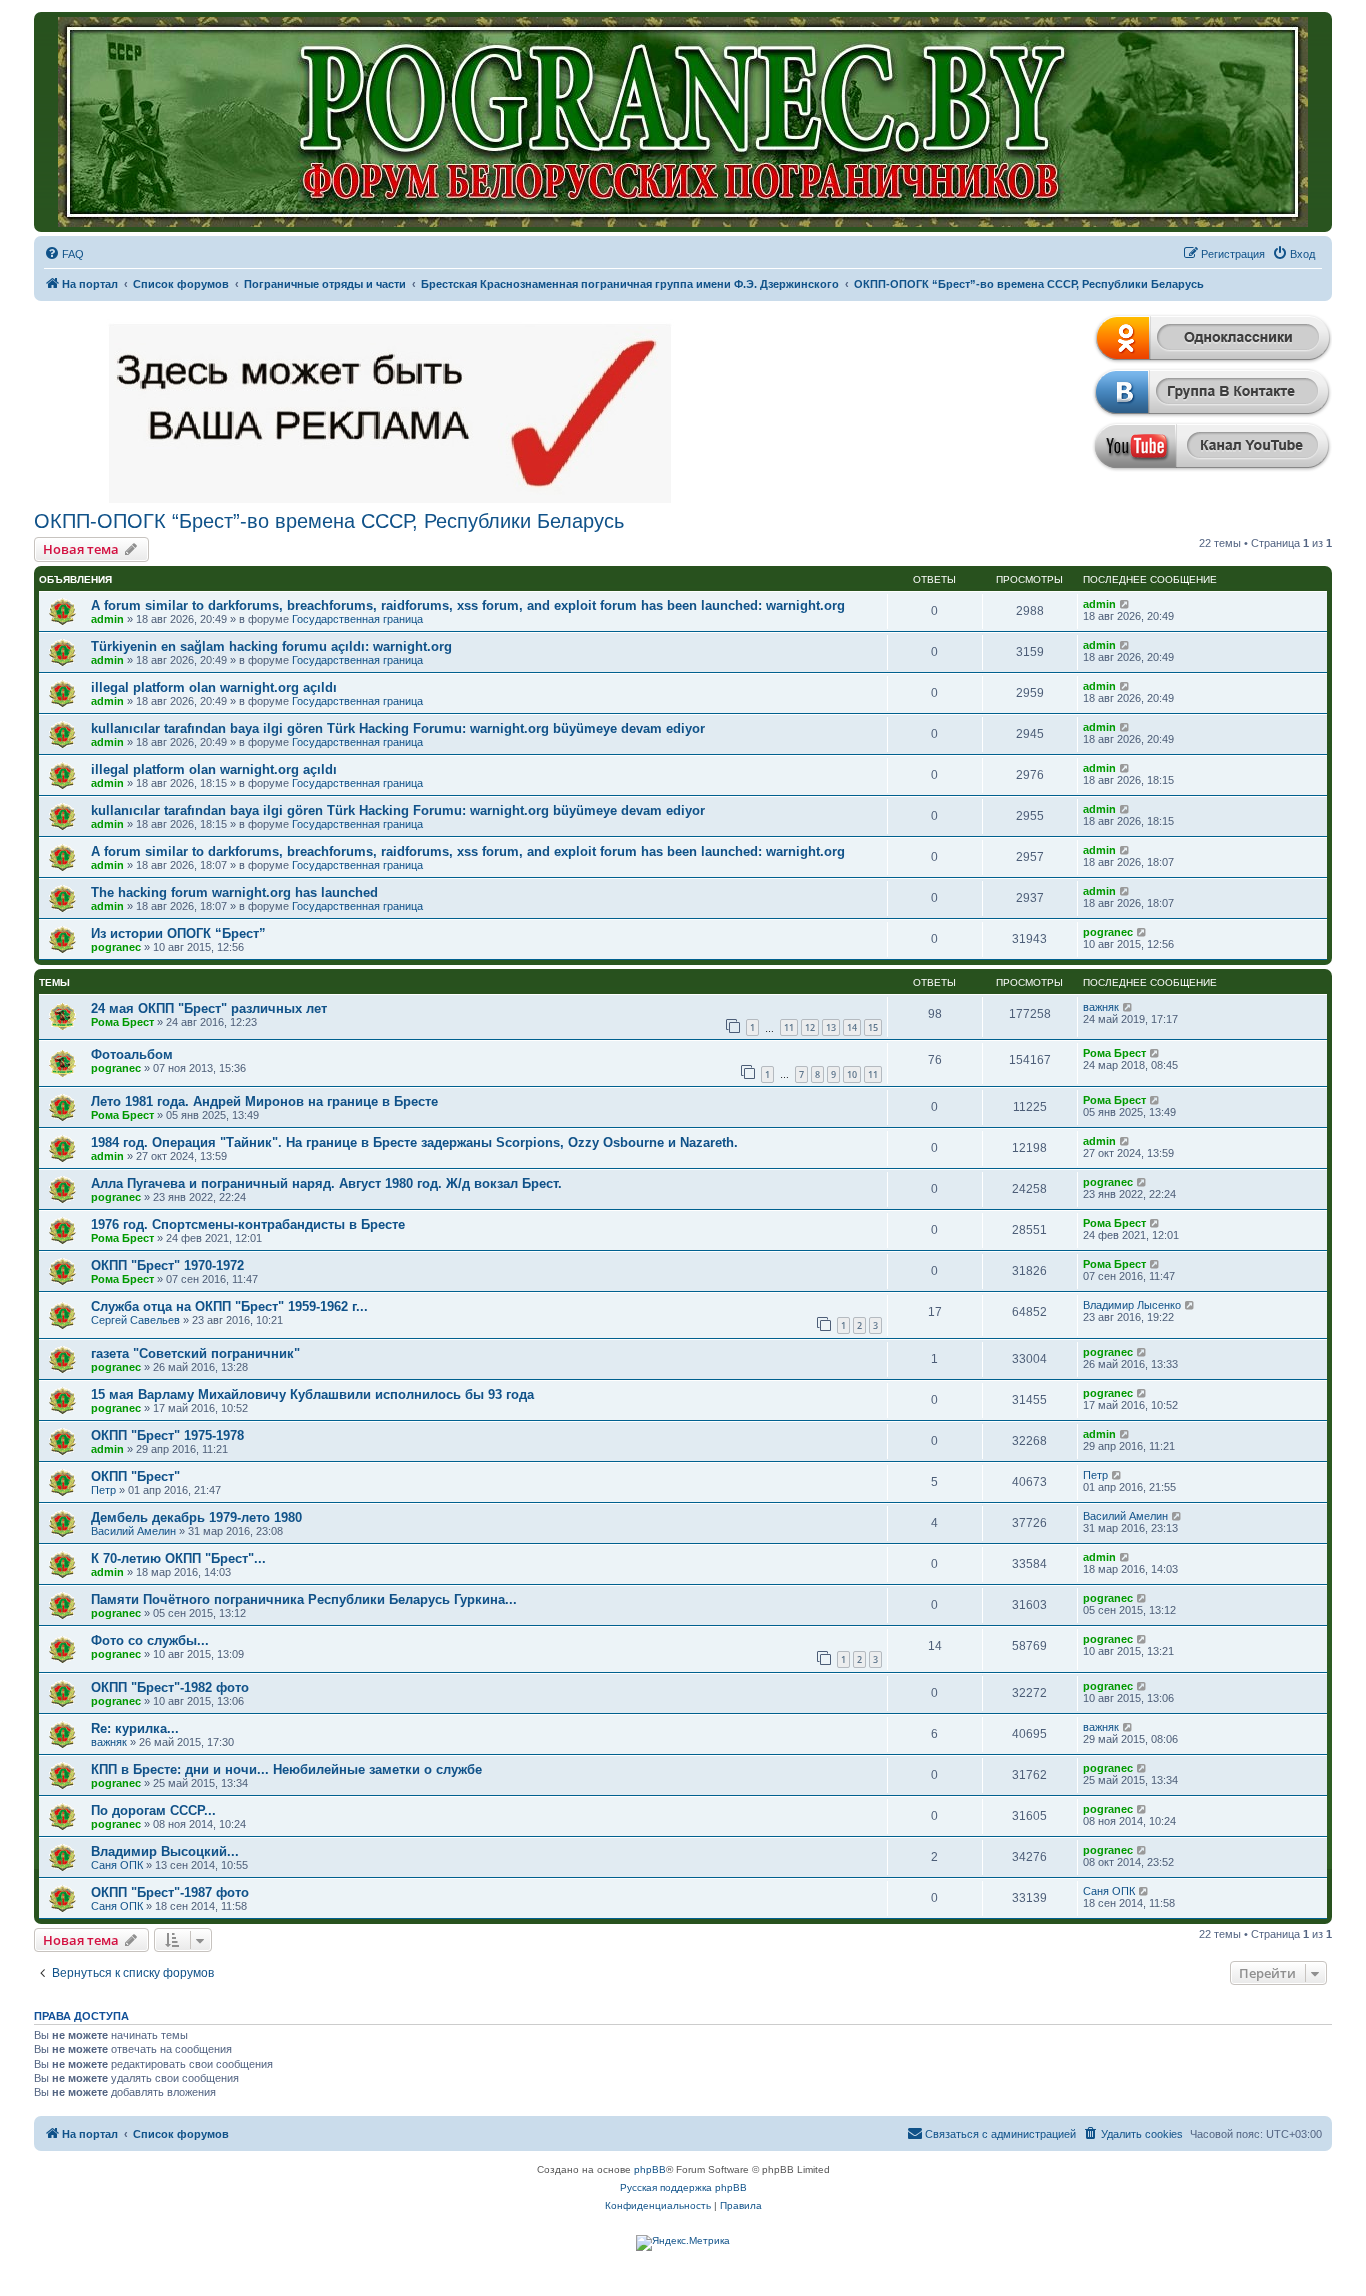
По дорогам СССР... (153, 1810)
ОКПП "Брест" (135, 1476)
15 (873, 1027)
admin (107, 619)
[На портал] (683, 122)
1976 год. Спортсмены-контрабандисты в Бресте (248, 1224)
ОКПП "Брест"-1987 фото (170, 1892)
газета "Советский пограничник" (195, 1353)
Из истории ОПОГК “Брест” (178, 933)
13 (831, 1027)
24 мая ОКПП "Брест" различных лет (209, 1008)
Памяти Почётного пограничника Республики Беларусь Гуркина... (304, 1599)
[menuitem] (64, 254)
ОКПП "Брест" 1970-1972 (167, 1265)
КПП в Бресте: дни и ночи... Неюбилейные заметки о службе (286, 1769)
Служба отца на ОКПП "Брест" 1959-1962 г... (229, 1306)
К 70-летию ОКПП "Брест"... (178, 1558)
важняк (1101, 1007)
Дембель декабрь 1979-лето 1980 (196, 1517)
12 (810, 1027)
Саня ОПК (117, 1865)
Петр (103, 1490)
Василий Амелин (133, 1531)
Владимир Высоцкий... (165, 1851)
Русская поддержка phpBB (683, 2187)
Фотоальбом (132, 1054)
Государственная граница (357, 619)
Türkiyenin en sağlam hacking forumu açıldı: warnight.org (271, 646)
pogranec (116, 947)
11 (789, 1027)
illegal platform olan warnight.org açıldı (214, 687)
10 (852, 1074)
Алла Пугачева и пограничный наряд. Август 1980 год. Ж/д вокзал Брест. (326, 1183)
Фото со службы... (150, 1640)
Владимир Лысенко (1132, 1305)
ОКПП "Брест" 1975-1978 (167, 1435)
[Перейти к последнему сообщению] (1125, 604)
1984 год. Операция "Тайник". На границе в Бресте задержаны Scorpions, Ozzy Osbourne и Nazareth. (414, 1142)
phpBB (650, 2169)
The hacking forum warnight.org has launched (234, 892)
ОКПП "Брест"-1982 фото (170, 1687)
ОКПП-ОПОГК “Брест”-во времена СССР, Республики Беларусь (329, 521)
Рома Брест (122, 1022)
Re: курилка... (135, 1728)
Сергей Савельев (135, 1320)
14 (852, 1027)
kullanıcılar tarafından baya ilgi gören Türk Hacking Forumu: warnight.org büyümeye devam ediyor (398, 728)
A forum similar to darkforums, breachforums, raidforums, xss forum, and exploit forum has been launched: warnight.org (468, 605)
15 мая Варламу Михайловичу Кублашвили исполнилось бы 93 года (312, 1394)
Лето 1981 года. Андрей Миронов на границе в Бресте (264, 1101)
